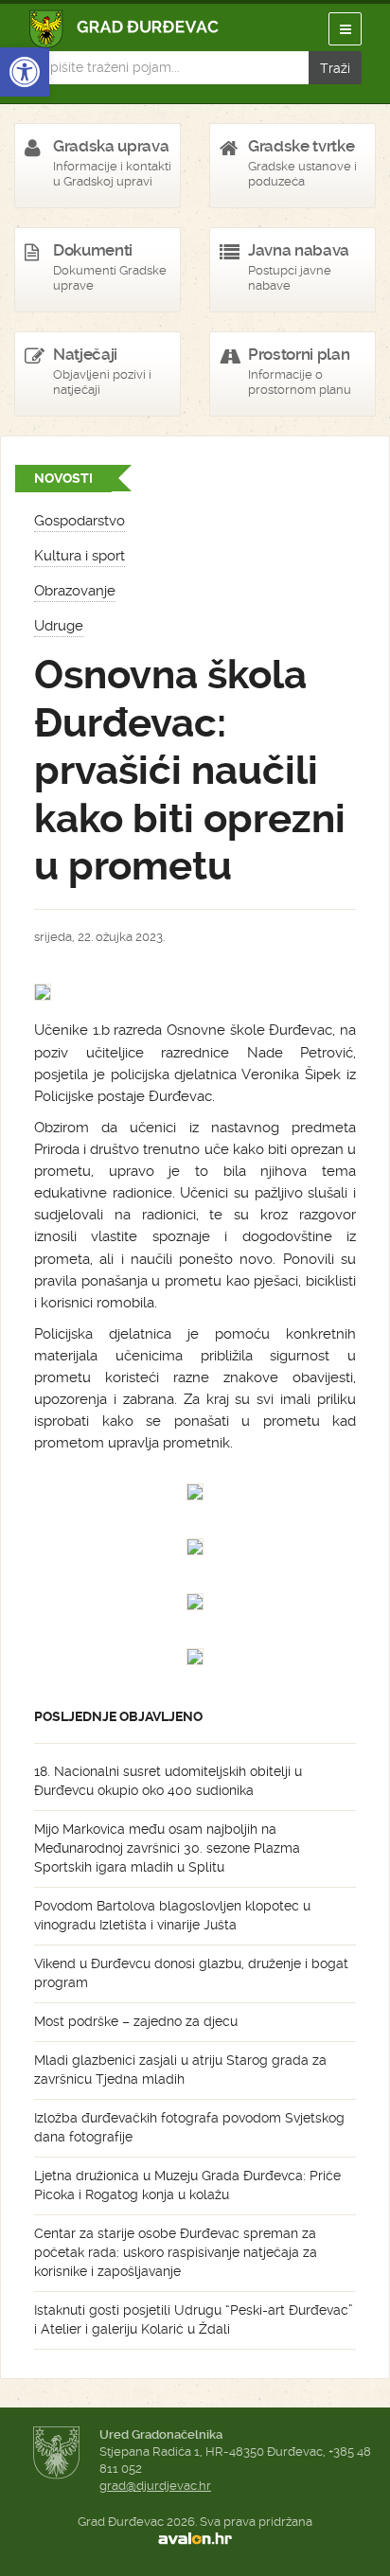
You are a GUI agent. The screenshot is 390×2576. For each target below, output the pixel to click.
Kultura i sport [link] (80, 556)
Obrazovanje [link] (75, 591)
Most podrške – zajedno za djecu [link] (136, 2021)
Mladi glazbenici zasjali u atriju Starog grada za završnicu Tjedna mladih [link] (180, 2070)
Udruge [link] (59, 626)
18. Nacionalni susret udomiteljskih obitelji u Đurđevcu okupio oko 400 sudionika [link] (168, 1781)
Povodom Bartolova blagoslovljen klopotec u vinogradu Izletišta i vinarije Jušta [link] (172, 1915)
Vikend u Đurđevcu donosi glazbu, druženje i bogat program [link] (191, 1973)
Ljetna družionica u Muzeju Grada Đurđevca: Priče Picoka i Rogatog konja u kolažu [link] (187, 2185)
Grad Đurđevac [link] (124, 29)
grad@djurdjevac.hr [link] (155, 2486)
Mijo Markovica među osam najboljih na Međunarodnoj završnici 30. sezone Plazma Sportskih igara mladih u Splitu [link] (167, 1848)
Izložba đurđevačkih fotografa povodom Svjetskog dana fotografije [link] (189, 2127)
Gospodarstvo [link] (80, 521)
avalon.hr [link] (195, 2539)
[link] (25, 72)
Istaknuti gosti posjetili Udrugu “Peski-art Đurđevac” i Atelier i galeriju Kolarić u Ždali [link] (194, 2319)
